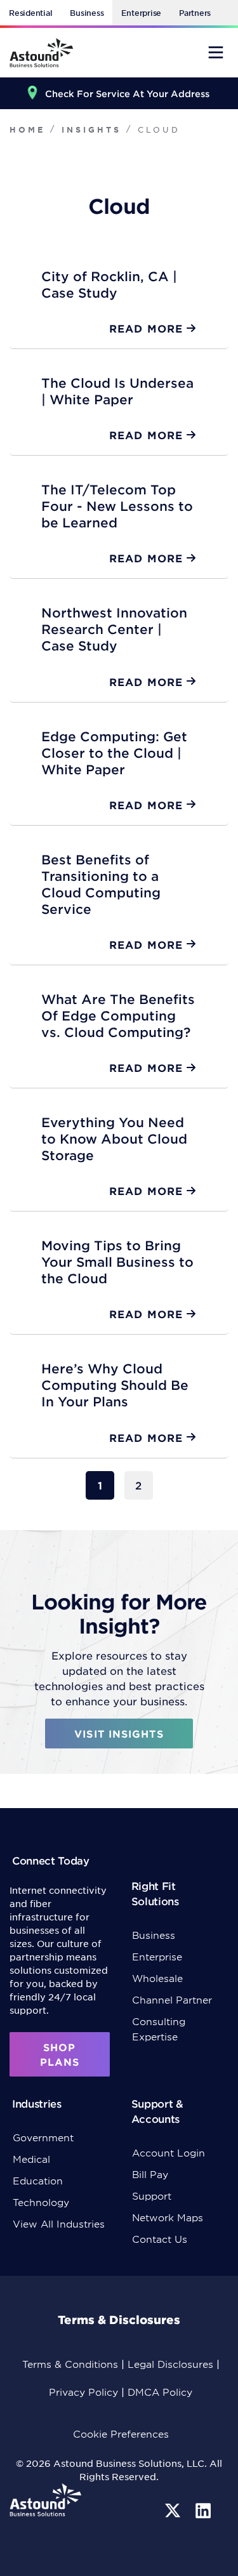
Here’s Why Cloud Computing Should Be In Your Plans (115, 1385)
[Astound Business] (41, 53)
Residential (30, 13)
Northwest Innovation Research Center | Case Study (114, 629)
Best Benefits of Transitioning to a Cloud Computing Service (101, 884)
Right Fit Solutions (155, 1893)
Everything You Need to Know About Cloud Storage (114, 1139)
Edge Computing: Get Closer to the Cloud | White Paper (114, 753)
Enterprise (141, 13)
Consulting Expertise (159, 2029)
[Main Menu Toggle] (216, 52)
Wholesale (157, 1978)
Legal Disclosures (170, 2364)
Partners (195, 13)
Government (43, 2137)
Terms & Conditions (70, 2364)
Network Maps (168, 2217)
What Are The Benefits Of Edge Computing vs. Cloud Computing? (118, 1015)
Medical (31, 2159)
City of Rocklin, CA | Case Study (109, 284)
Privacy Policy (83, 2392)
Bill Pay (150, 2174)
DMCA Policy (160, 2392)
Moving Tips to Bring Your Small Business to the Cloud (117, 1262)
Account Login (169, 2152)
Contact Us (160, 2239)
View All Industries (59, 2223)
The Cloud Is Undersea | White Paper (117, 391)
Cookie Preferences (121, 2434)
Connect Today (51, 1860)
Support (152, 2196)
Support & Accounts (157, 2111)
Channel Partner (172, 1999)
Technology (41, 2202)
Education (38, 2180)
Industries (37, 2103)
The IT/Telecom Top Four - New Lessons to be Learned (117, 506)
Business (87, 13)
